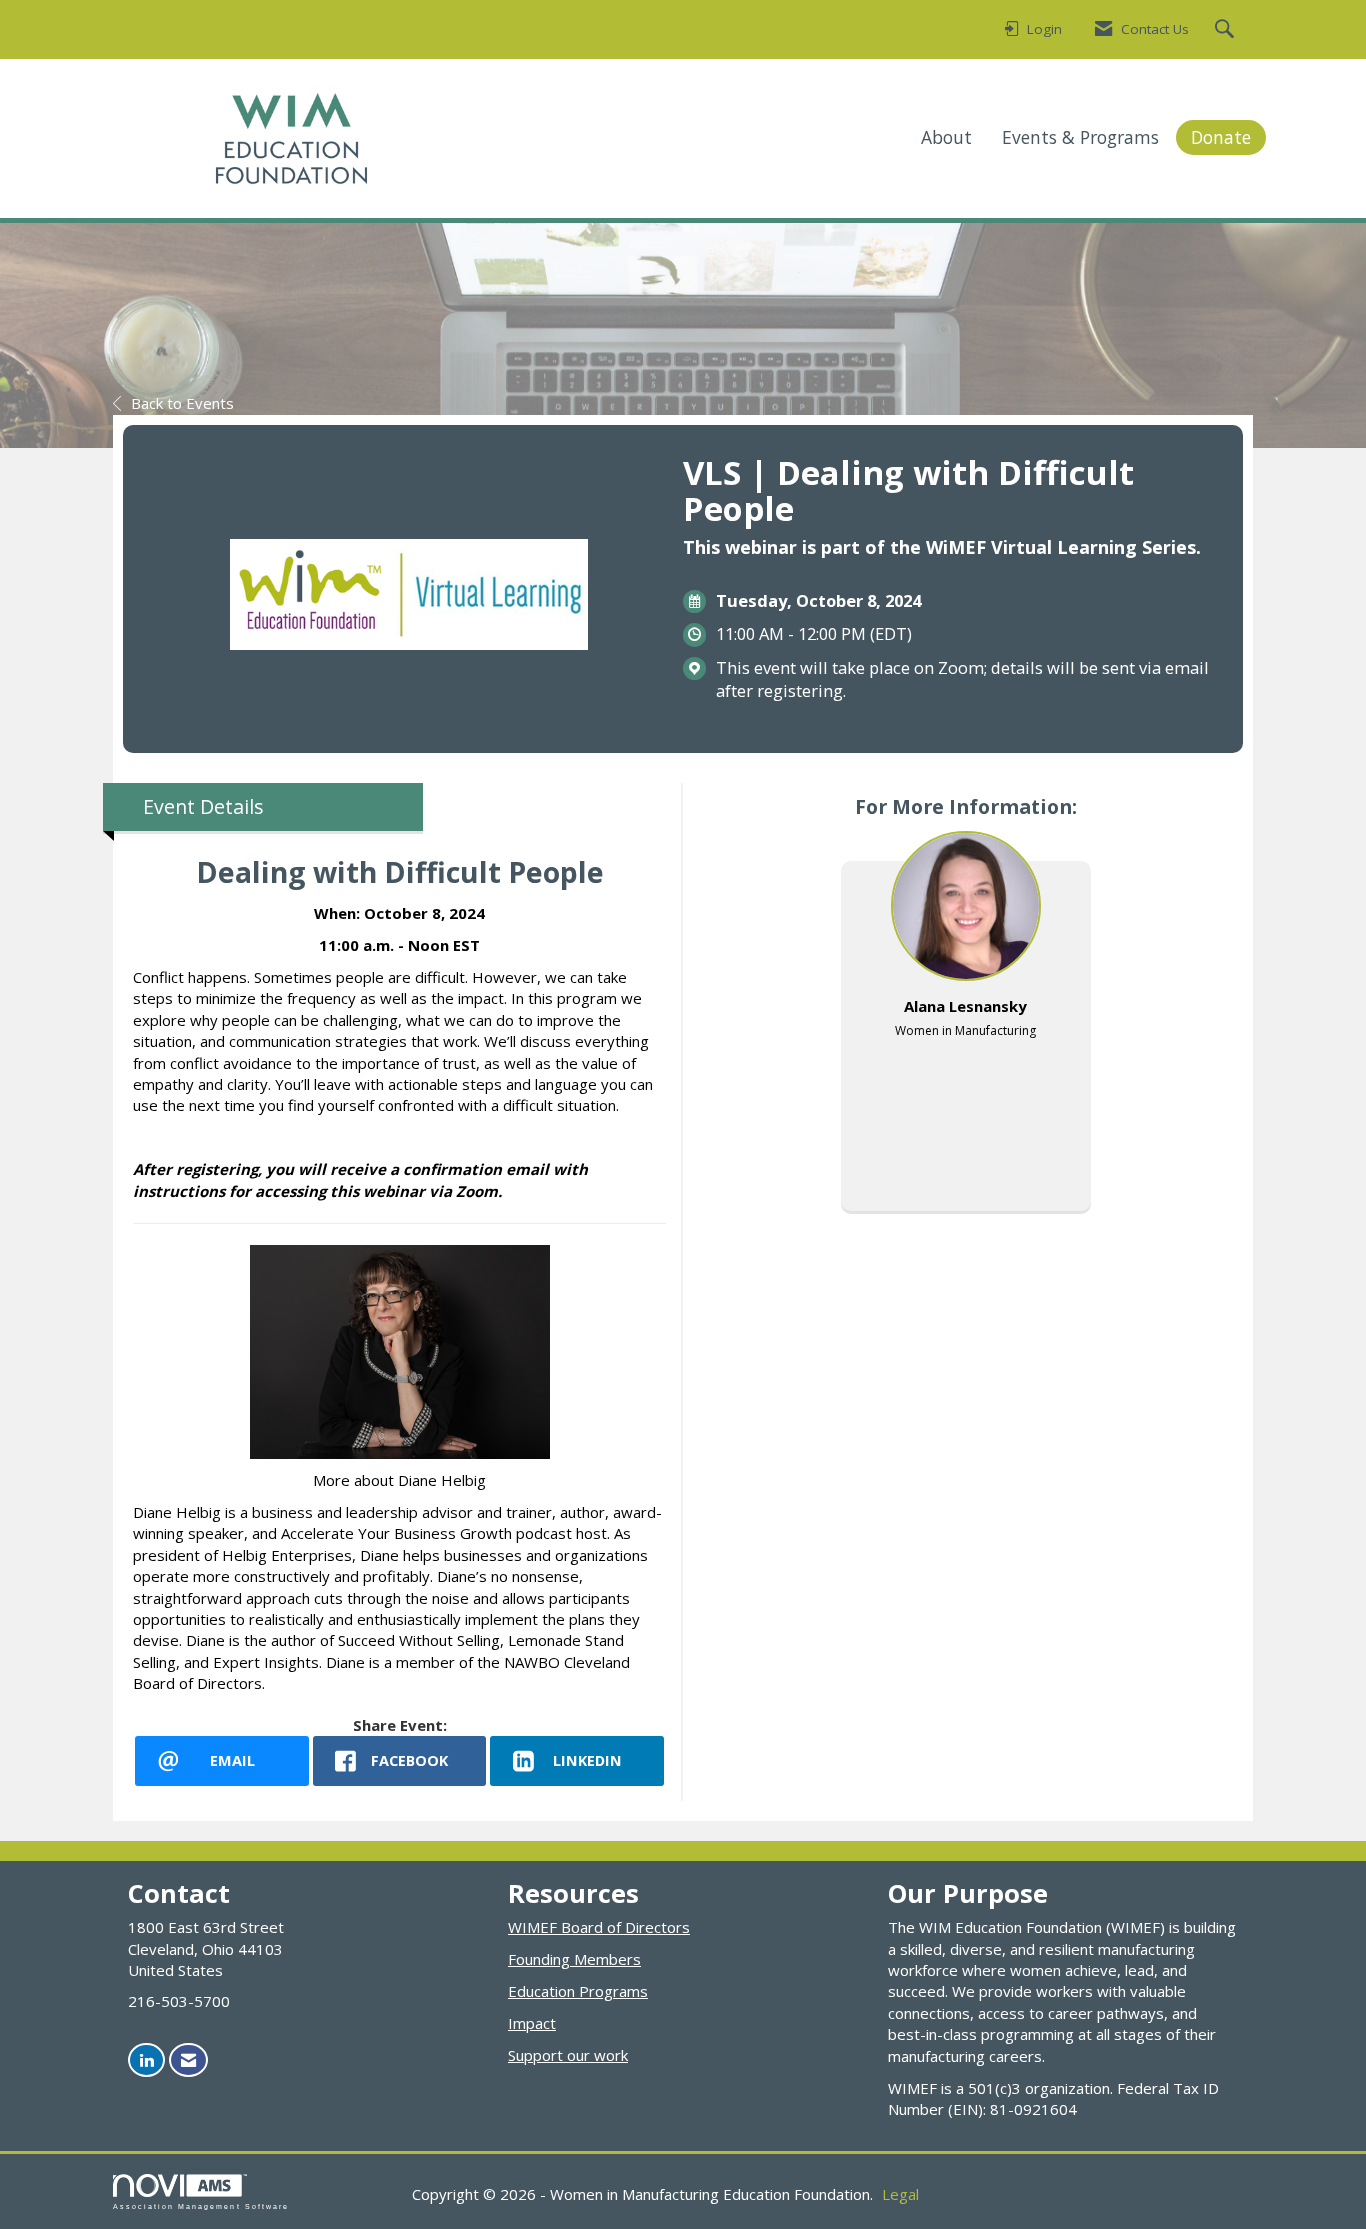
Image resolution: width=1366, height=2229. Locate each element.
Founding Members (574, 1959)
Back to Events (182, 403)
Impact (532, 2023)
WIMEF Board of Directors (599, 1927)
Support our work (568, 2055)
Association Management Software (201, 2206)
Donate (1221, 137)
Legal (900, 2194)
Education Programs (578, 1991)
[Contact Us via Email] (188, 2060)
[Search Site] (1227, 30)
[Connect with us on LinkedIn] (146, 2060)
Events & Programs (1080, 137)
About (946, 137)
